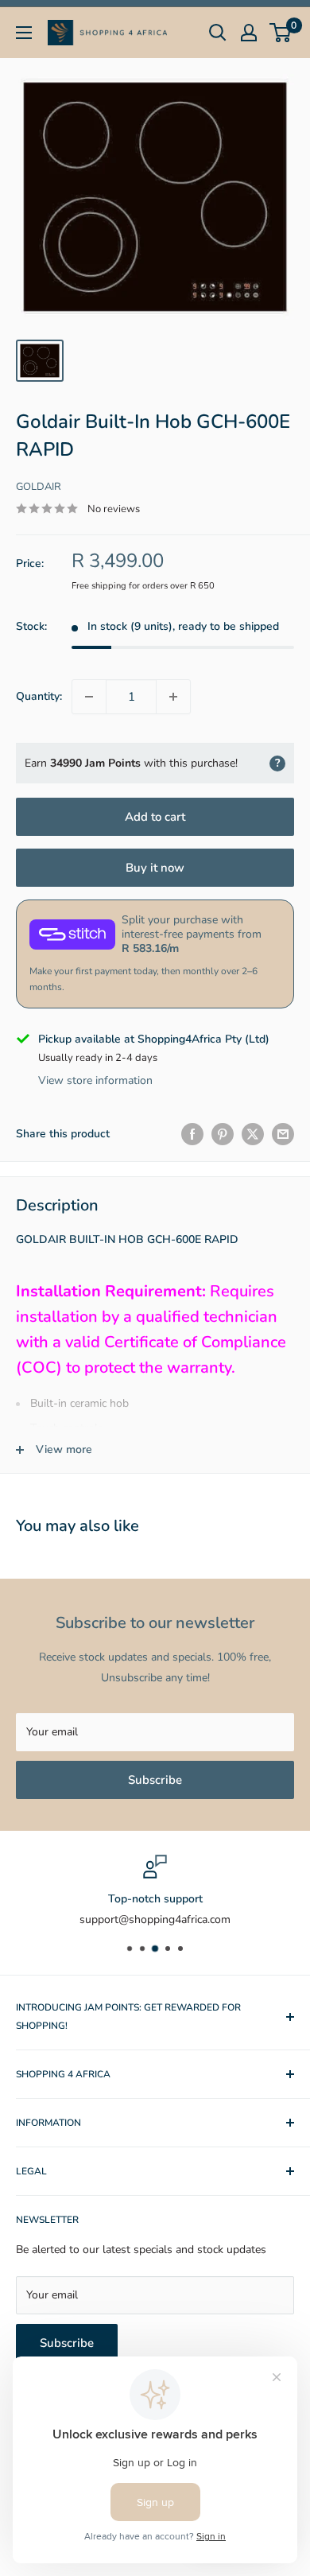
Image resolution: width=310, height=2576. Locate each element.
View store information (95, 1080)
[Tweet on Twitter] (253, 1134)
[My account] (249, 33)
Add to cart (155, 817)
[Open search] (218, 33)
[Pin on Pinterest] (223, 1134)
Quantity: (39, 696)
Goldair (39, 487)
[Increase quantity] (173, 697)
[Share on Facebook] (192, 1134)
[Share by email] (283, 1134)
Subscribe (155, 1780)
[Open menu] (24, 33)
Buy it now (155, 868)
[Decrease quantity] (89, 697)
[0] (281, 33)
